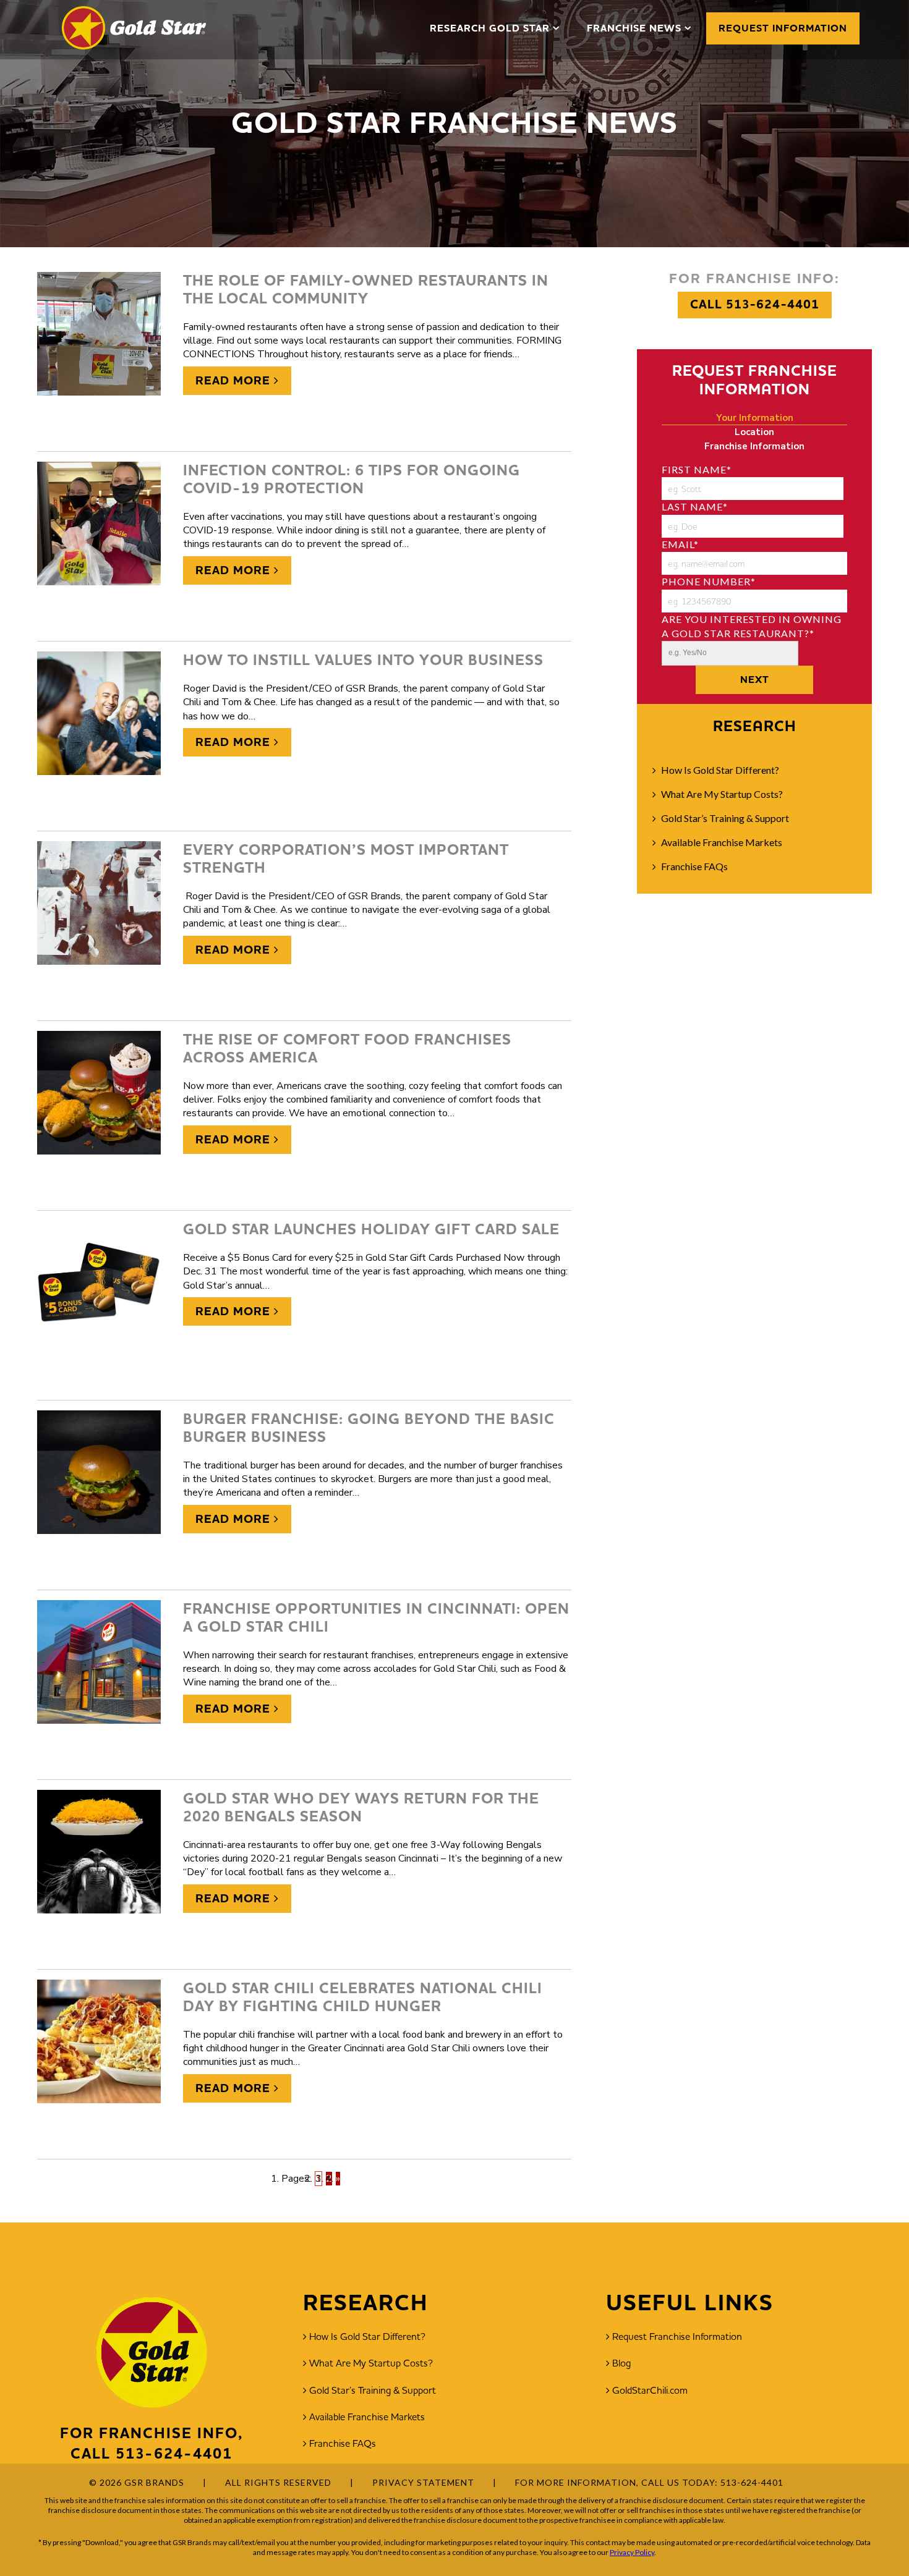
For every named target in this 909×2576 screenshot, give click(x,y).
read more (235, 381)
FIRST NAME (697, 469)
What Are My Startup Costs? (722, 794)
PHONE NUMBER (709, 581)
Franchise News (634, 28)
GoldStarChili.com (650, 2390)
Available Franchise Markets (722, 842)
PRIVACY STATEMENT (423, 2482)
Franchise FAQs (694, 866)
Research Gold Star (490, 28)
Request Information (783, 28)
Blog (621, 2363)
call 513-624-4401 (755, 304)
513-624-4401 (174, 2454)
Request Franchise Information (677, 2336)
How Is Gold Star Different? (720, 770)
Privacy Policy (632, 2552)
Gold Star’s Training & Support (725, 818)
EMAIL (680, 544)
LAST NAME (695, 506)
